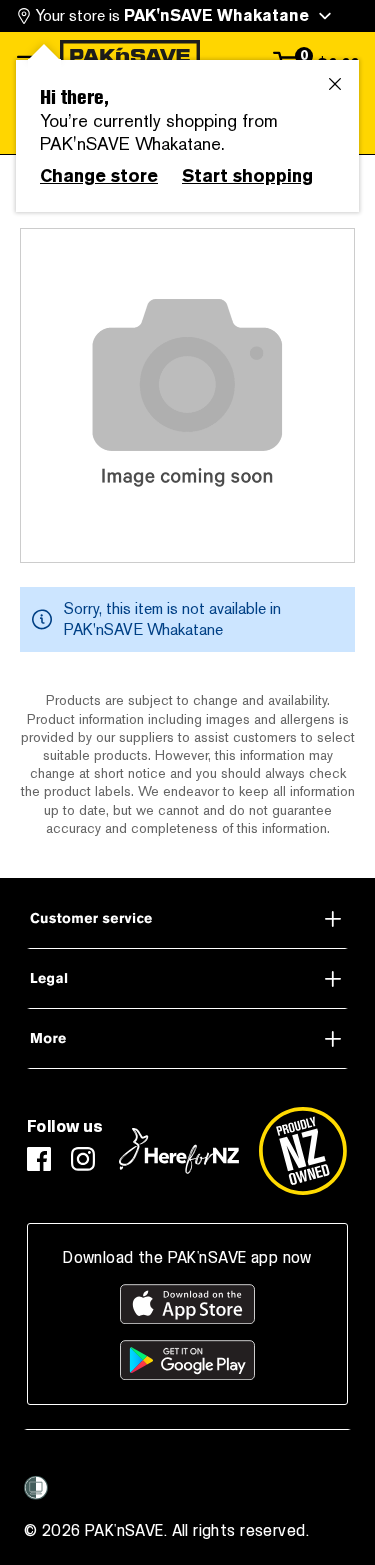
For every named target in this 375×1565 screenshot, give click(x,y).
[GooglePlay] (187, 1360)
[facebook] (39, 1159)
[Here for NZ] (179, 1151)
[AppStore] (187, 1304)
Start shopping (247, 176)
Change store (99, 176)
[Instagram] (83, 1159)
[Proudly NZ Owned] (303, 1151)
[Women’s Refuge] (36, 1488)
